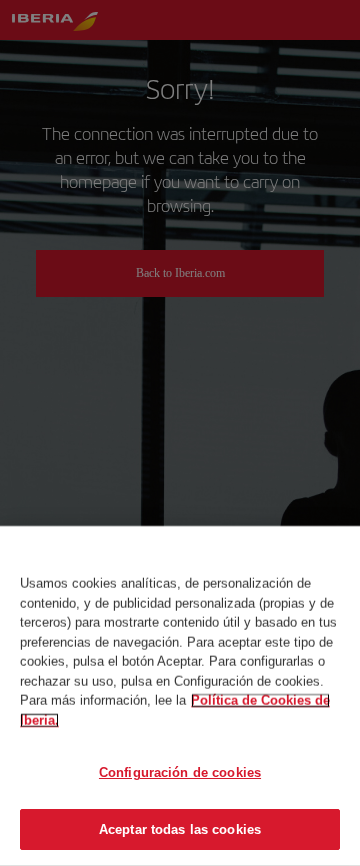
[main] (180, 696)
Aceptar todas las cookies (180, 828)
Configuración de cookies (180, 772)
